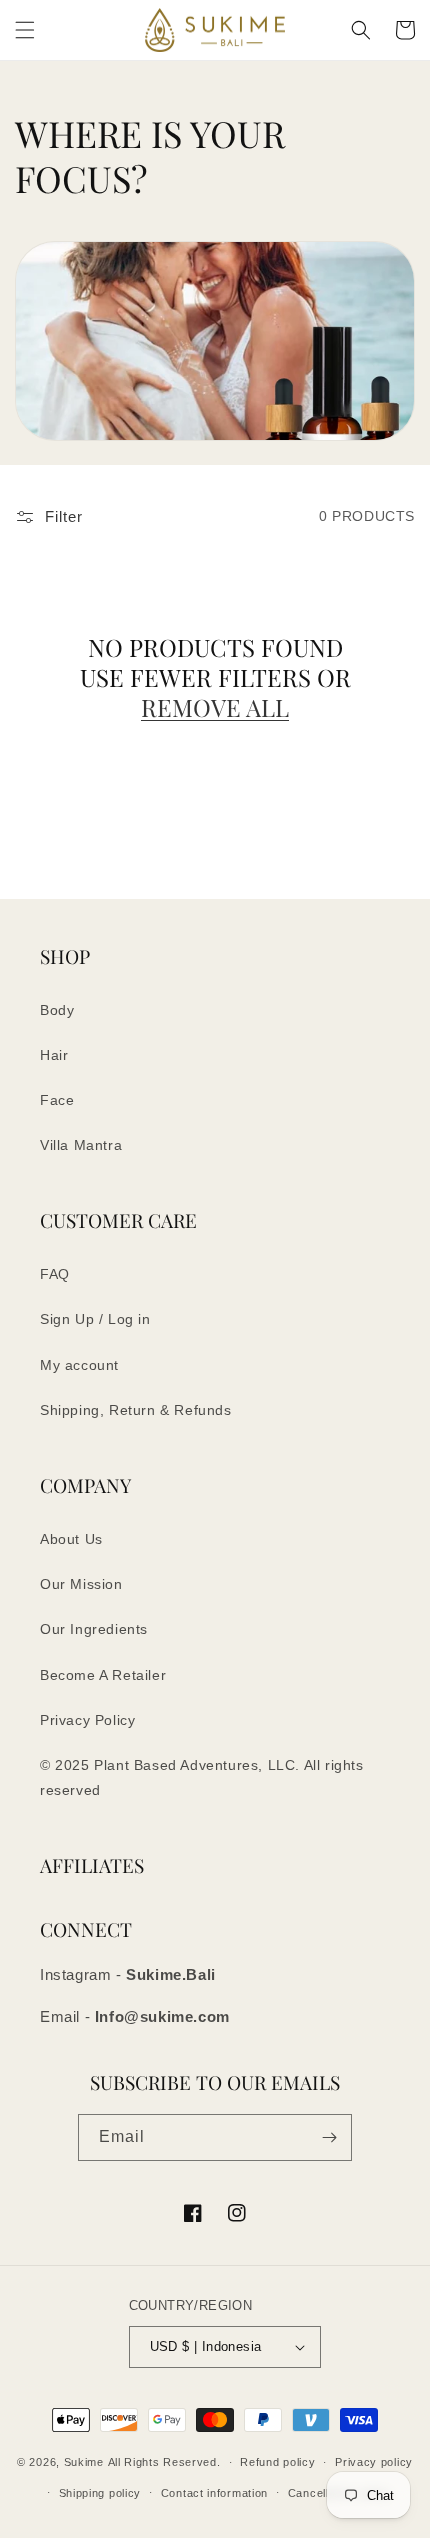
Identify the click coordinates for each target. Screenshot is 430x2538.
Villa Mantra (81, 1145)
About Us (71, 1539)
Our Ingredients (94, 1629)
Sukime (84, 2462)
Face (57, 1100)
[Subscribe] (329, 2137)
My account (79, 1365)
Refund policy (277, 2462)
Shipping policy (100, 2493)
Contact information (214, 2493)
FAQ (55, 1274)
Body (57, 1010)
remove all (215, 707)
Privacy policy (374, 2462)
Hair (54, 1055)
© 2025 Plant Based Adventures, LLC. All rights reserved (202, 1777)
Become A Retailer (103, 1675)
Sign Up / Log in (95, 1319)
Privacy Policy (87, 1720)
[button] (25, 30)
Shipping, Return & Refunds (136, 1410)
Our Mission (81, 1584)
